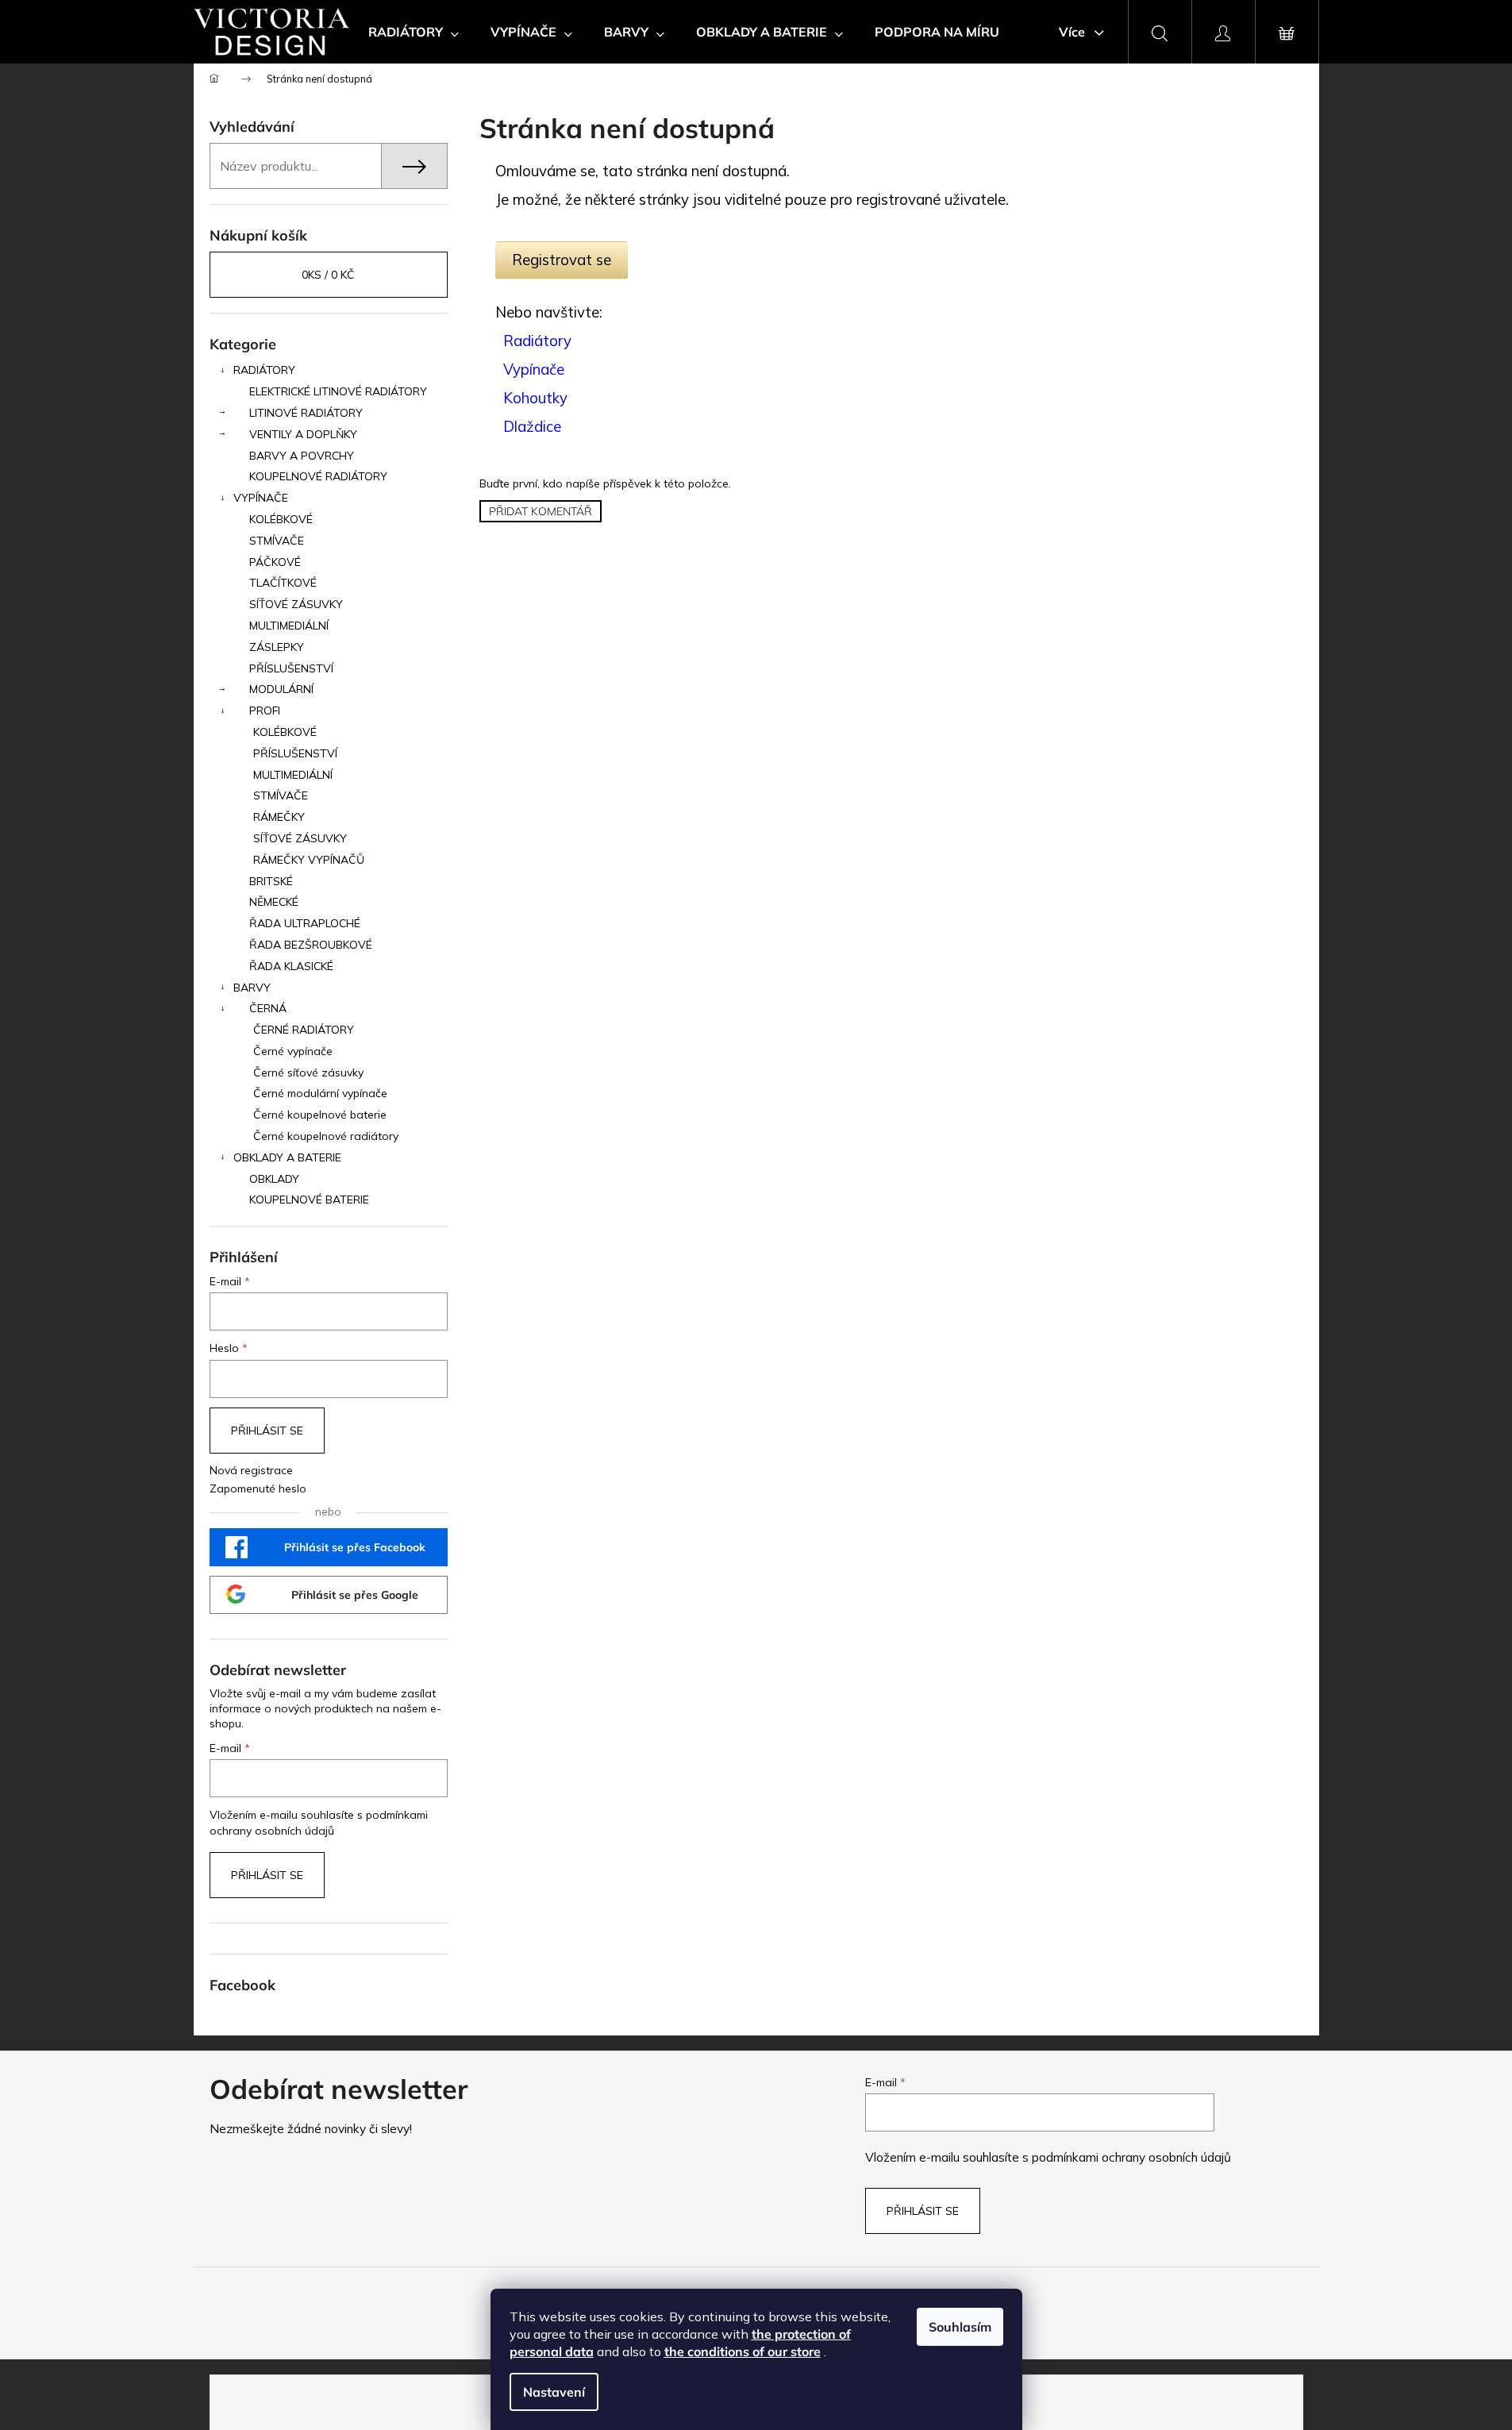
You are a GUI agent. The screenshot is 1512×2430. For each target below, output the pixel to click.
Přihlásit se (267, 1431)
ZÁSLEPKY (277, 647)
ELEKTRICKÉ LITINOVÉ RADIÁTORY (338, 391)
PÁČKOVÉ (275, 562)
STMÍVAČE (277, 541)
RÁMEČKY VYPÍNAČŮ (309, 860)
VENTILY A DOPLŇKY (303, 434)
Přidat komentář (541, 511)
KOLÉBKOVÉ (281, 519)
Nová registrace (251, 1470)
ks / (328, 275)
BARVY (252, 988)
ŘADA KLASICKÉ (291, 966)
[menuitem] (414, 32)
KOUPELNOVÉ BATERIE (309, 1200)
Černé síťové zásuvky (308, 1073)
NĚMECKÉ (274, 902)
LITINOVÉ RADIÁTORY (306, 413)
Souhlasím (960, 2327)
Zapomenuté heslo (258, 1488)
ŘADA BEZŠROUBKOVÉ (311, 945)
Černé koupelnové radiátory (326, 1136)
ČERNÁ (268, 1008)
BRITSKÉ (271, 881)
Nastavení (554, 2392)
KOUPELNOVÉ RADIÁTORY (318, 476)
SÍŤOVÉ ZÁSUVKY (296, 604)
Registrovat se (562, 260)
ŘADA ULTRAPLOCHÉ (305, 923)
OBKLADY (274, 1179)
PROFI (265, 711)
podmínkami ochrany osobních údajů (1131, 2157)
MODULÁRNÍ (281, 689)
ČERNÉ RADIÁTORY (304, 1030)
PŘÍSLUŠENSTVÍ (291, 668)
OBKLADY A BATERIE (287, 1157)
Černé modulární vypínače (320, 1093)
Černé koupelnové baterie (320, 1115)
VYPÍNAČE (261, 498)
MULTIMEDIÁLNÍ (289, 626)
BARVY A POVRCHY (302, 456)
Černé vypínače (293, 1051)
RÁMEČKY (279, 817)
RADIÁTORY (264, 370)
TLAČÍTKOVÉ (283, 583)
